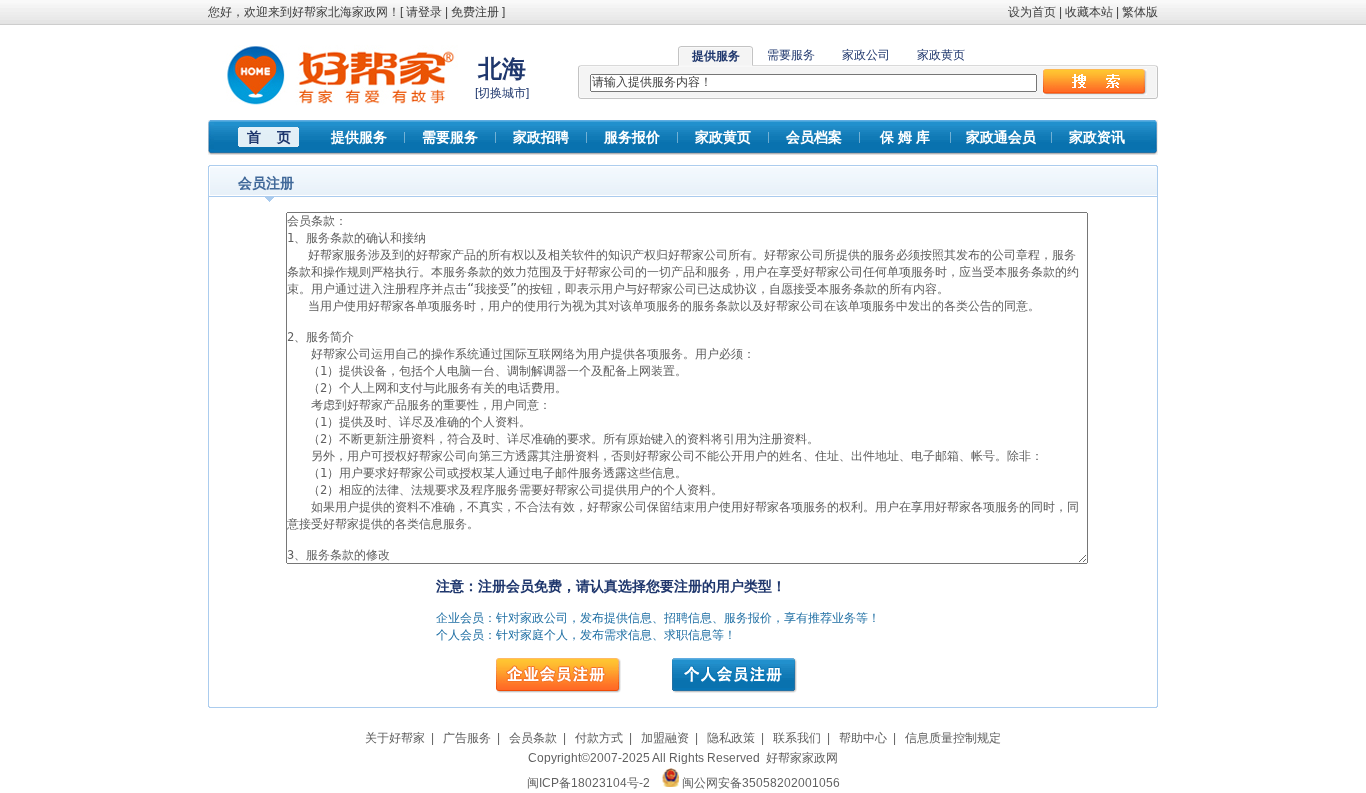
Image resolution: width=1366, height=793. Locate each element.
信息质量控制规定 (953, 738)
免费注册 (475, 12)
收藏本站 (1089, 12)
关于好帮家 (395, 738)
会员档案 (814, 137)
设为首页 (1032, 12)
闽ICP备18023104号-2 (588, 783)
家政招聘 (541, 137)
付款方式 (599, 738)
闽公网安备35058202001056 (761, 783)
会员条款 (533, 738)
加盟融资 (665, 738)
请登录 (424, 12)
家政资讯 (1097, 137)
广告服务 (467, 738)
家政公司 (866, 55)
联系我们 (797, 738)
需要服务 (791, 55)
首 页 (269, 137)
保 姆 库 (905, 137)
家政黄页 (941, 55)
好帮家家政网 (802, 758)
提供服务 (359, 137)
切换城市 (502, 93)
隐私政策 (731, 738)
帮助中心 (863, 738)
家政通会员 (1001, 137)
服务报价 (632, 137)
